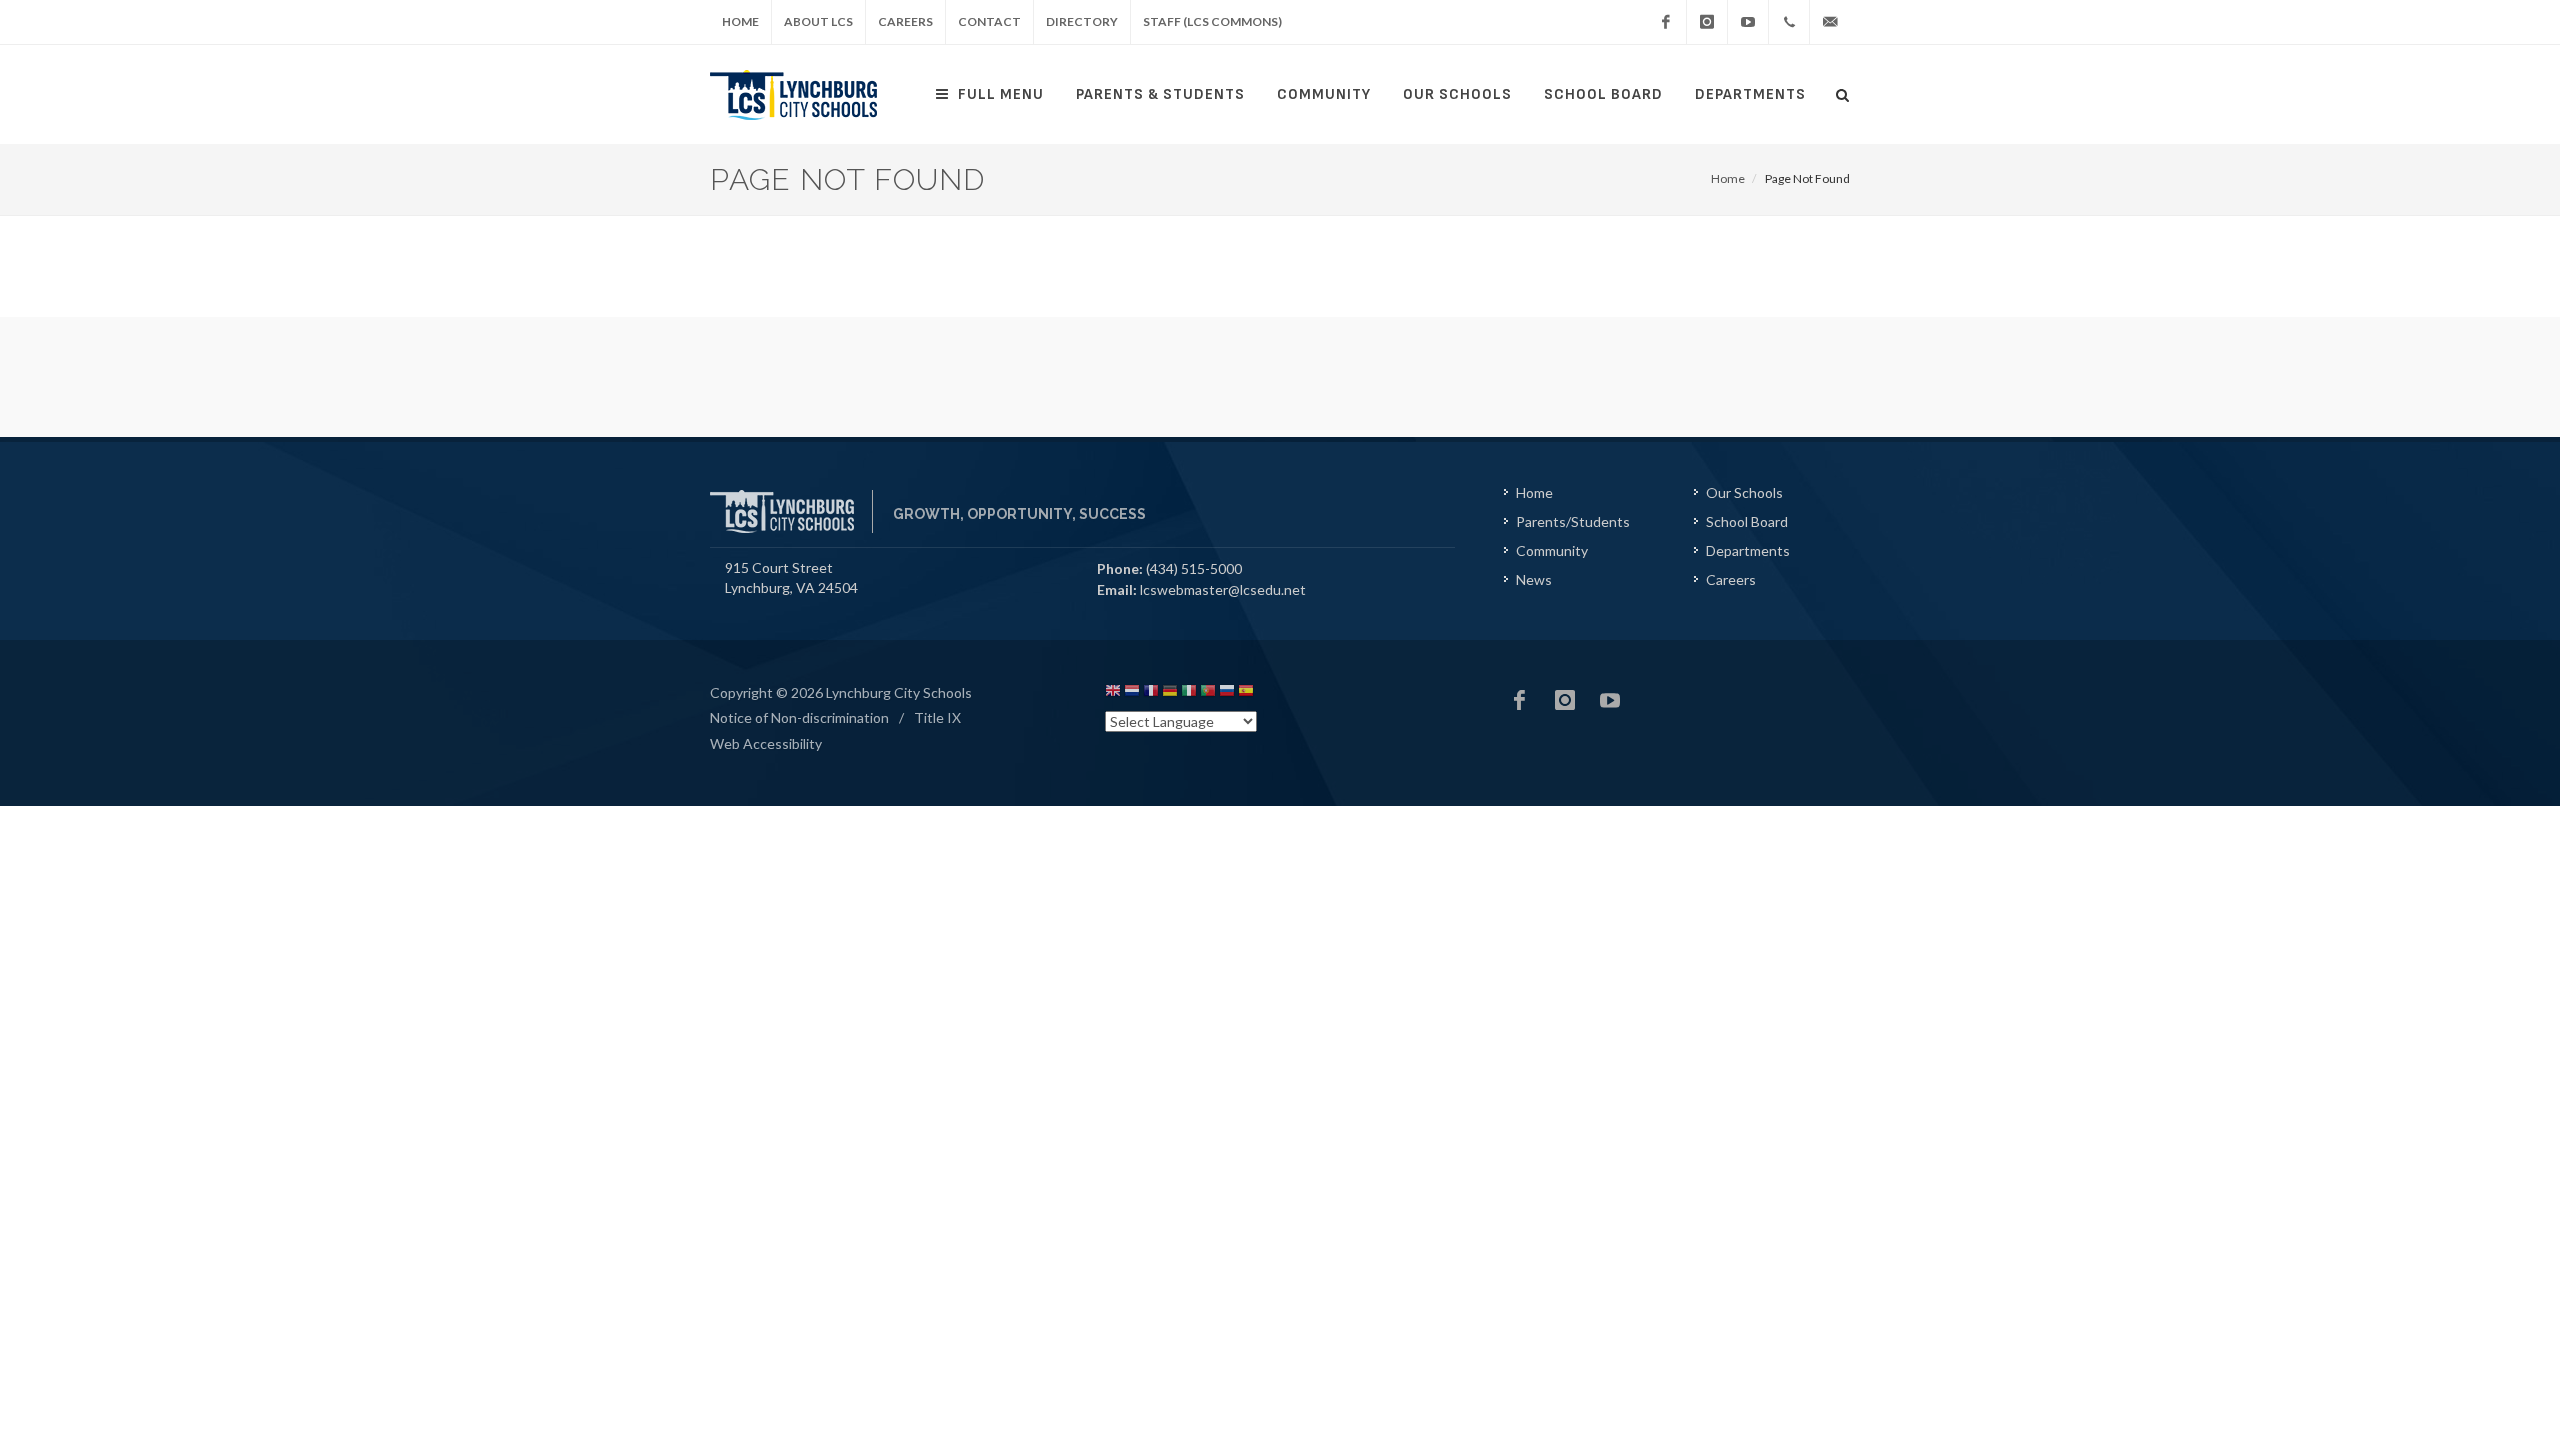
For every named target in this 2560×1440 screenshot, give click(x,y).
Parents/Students (1573, 521)
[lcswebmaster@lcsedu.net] (1830, 22)
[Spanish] (1246, 693)
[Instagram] (1707, 22)
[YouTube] (1748, 22)
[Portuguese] (1208, 693)
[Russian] (1227, 693)
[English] (1113, 693)
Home (740, 21)
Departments (1750, 94)
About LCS (818, 21)
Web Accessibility (766, 743)
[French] (1151, 693)
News (1534, 579)
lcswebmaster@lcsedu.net (1223, 589)
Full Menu (1001, 94)
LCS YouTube (1610, 700)
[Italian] (1189, 693)
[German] (1170, 693)
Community (1324, 94)
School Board (1603, 94)
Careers (905, 21)
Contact (989, 21)
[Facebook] (1666, 22)
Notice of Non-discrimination (799, 717)
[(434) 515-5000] (1789, 22)
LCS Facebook (1520, 700)
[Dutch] (1132, 693)
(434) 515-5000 (1194, 568)
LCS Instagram (1565, 700)
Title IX (937, 717)
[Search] (1843, 92)
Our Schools (1457, 94)
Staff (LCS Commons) (1212, 21)
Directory (1082, 21)
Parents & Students (1160, 94)
